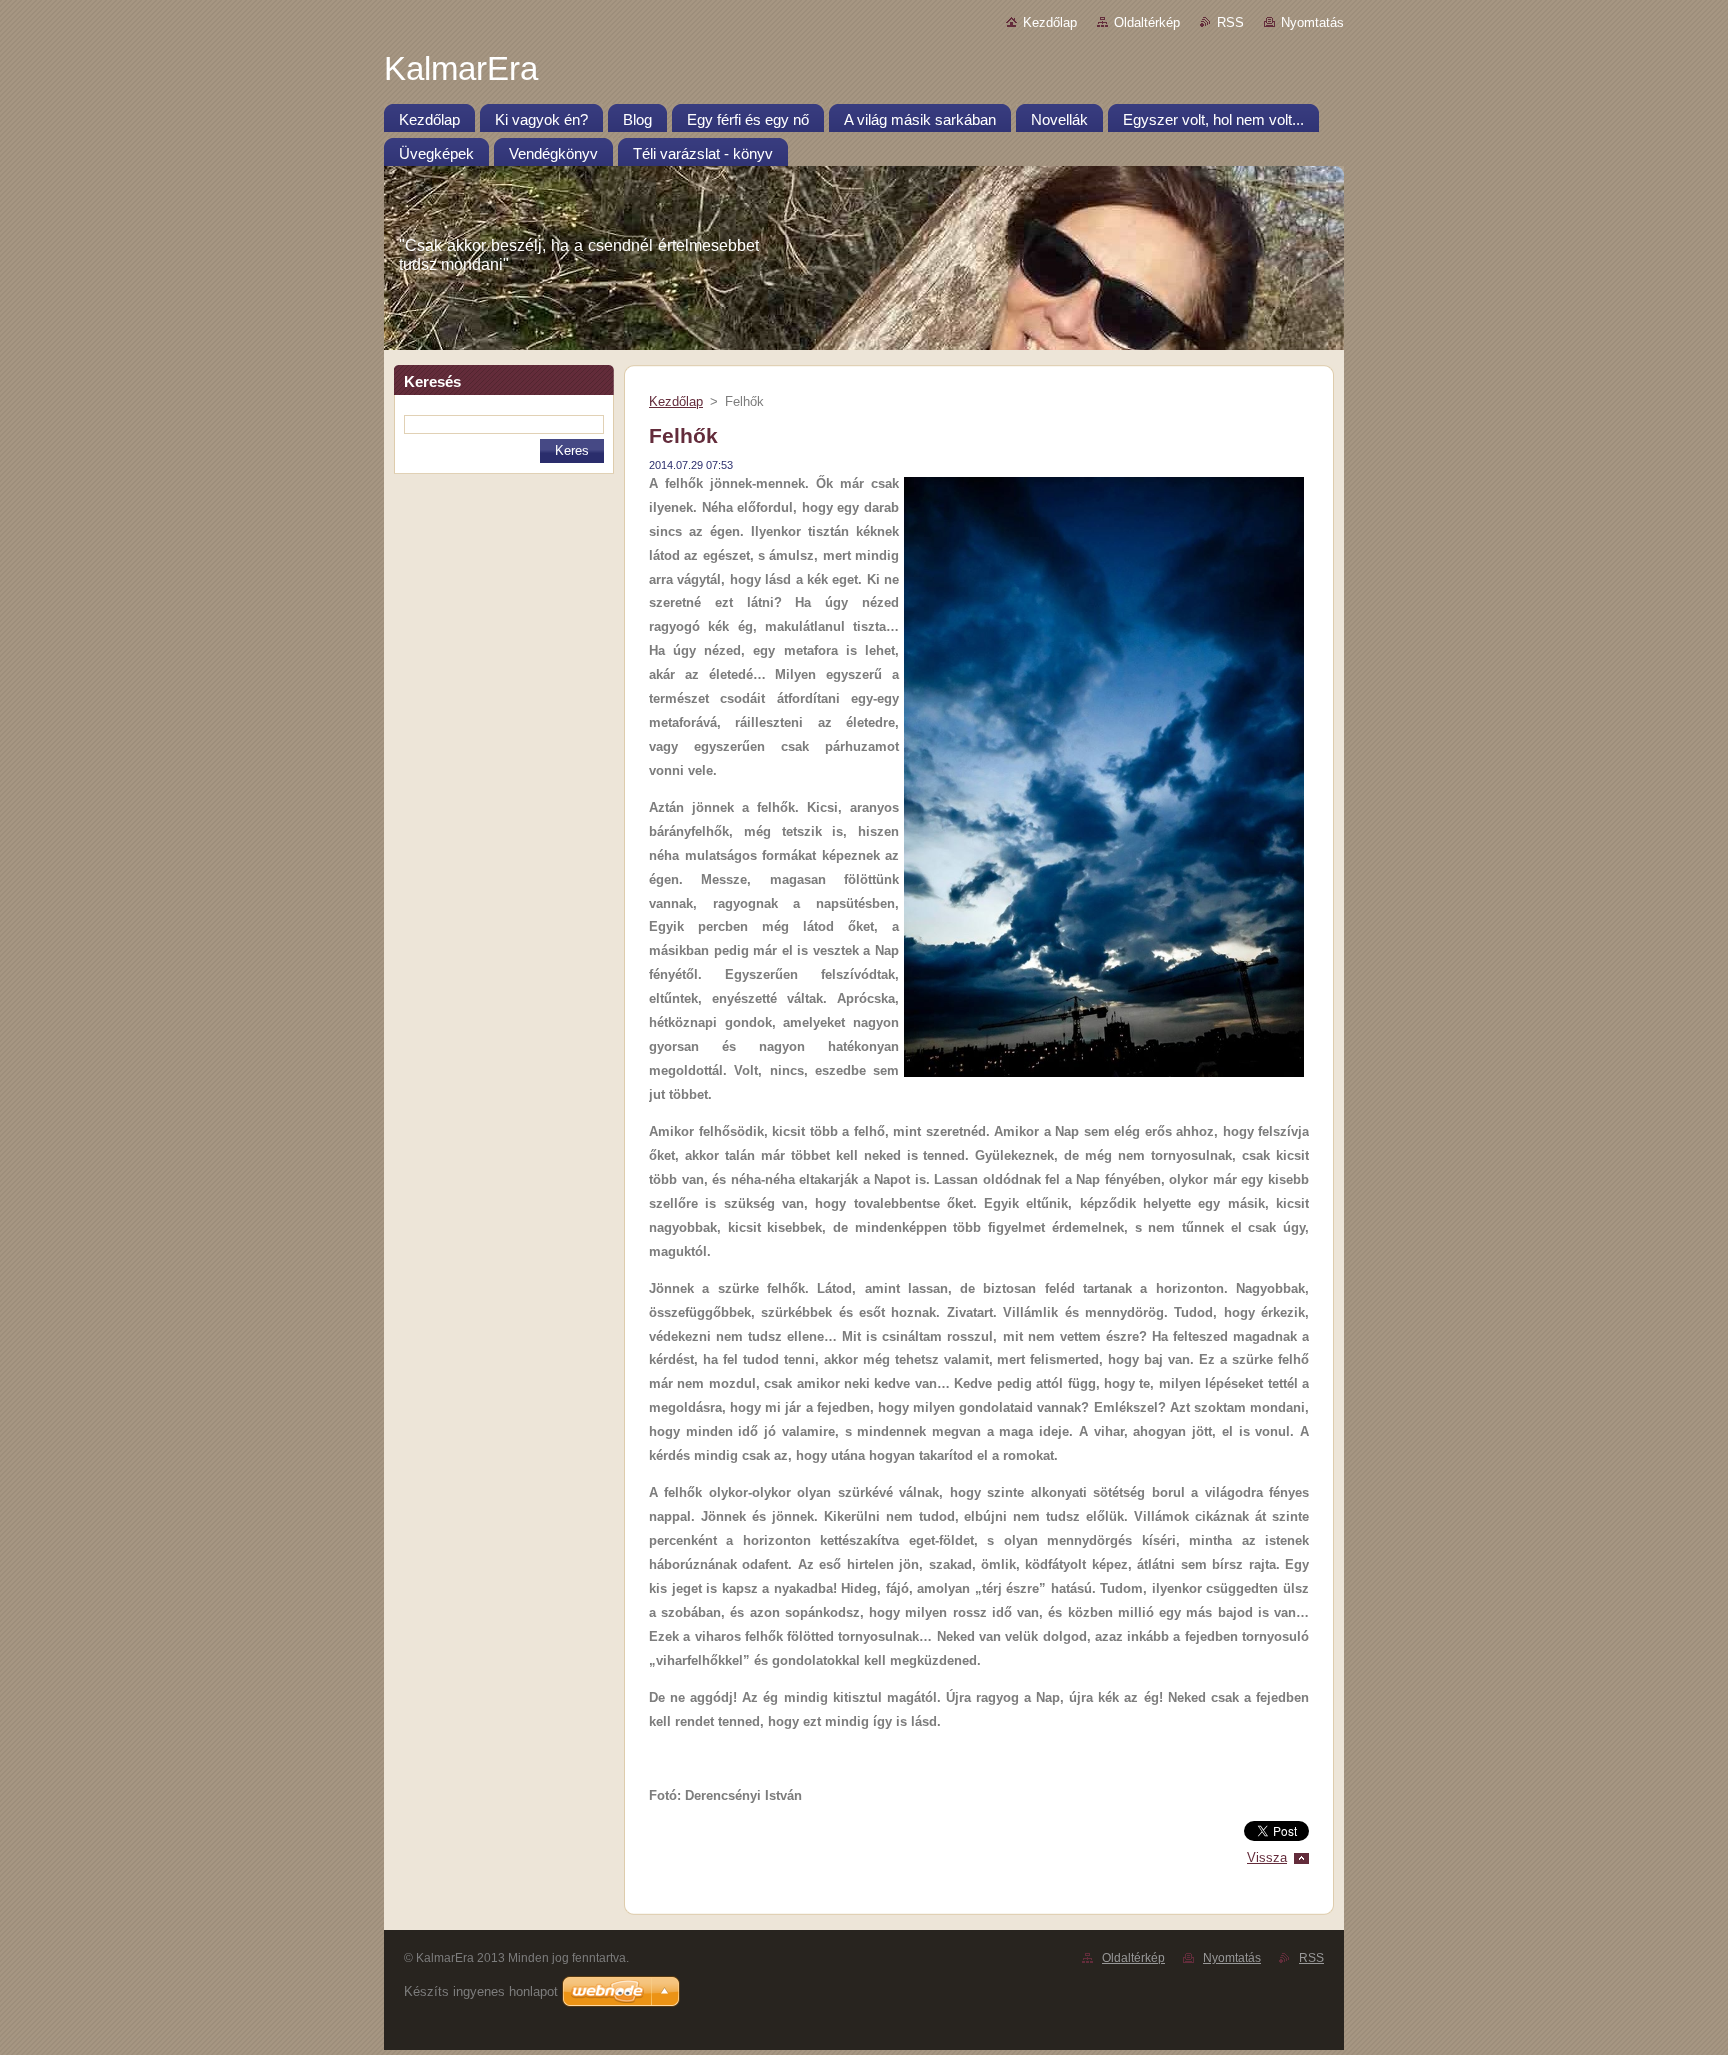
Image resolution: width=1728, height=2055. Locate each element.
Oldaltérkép (1147, 22)
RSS (1230, 22)
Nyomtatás (1312, 22)
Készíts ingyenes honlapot (481, 1991)
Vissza (1267, 1857)
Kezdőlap (1050, 22)
